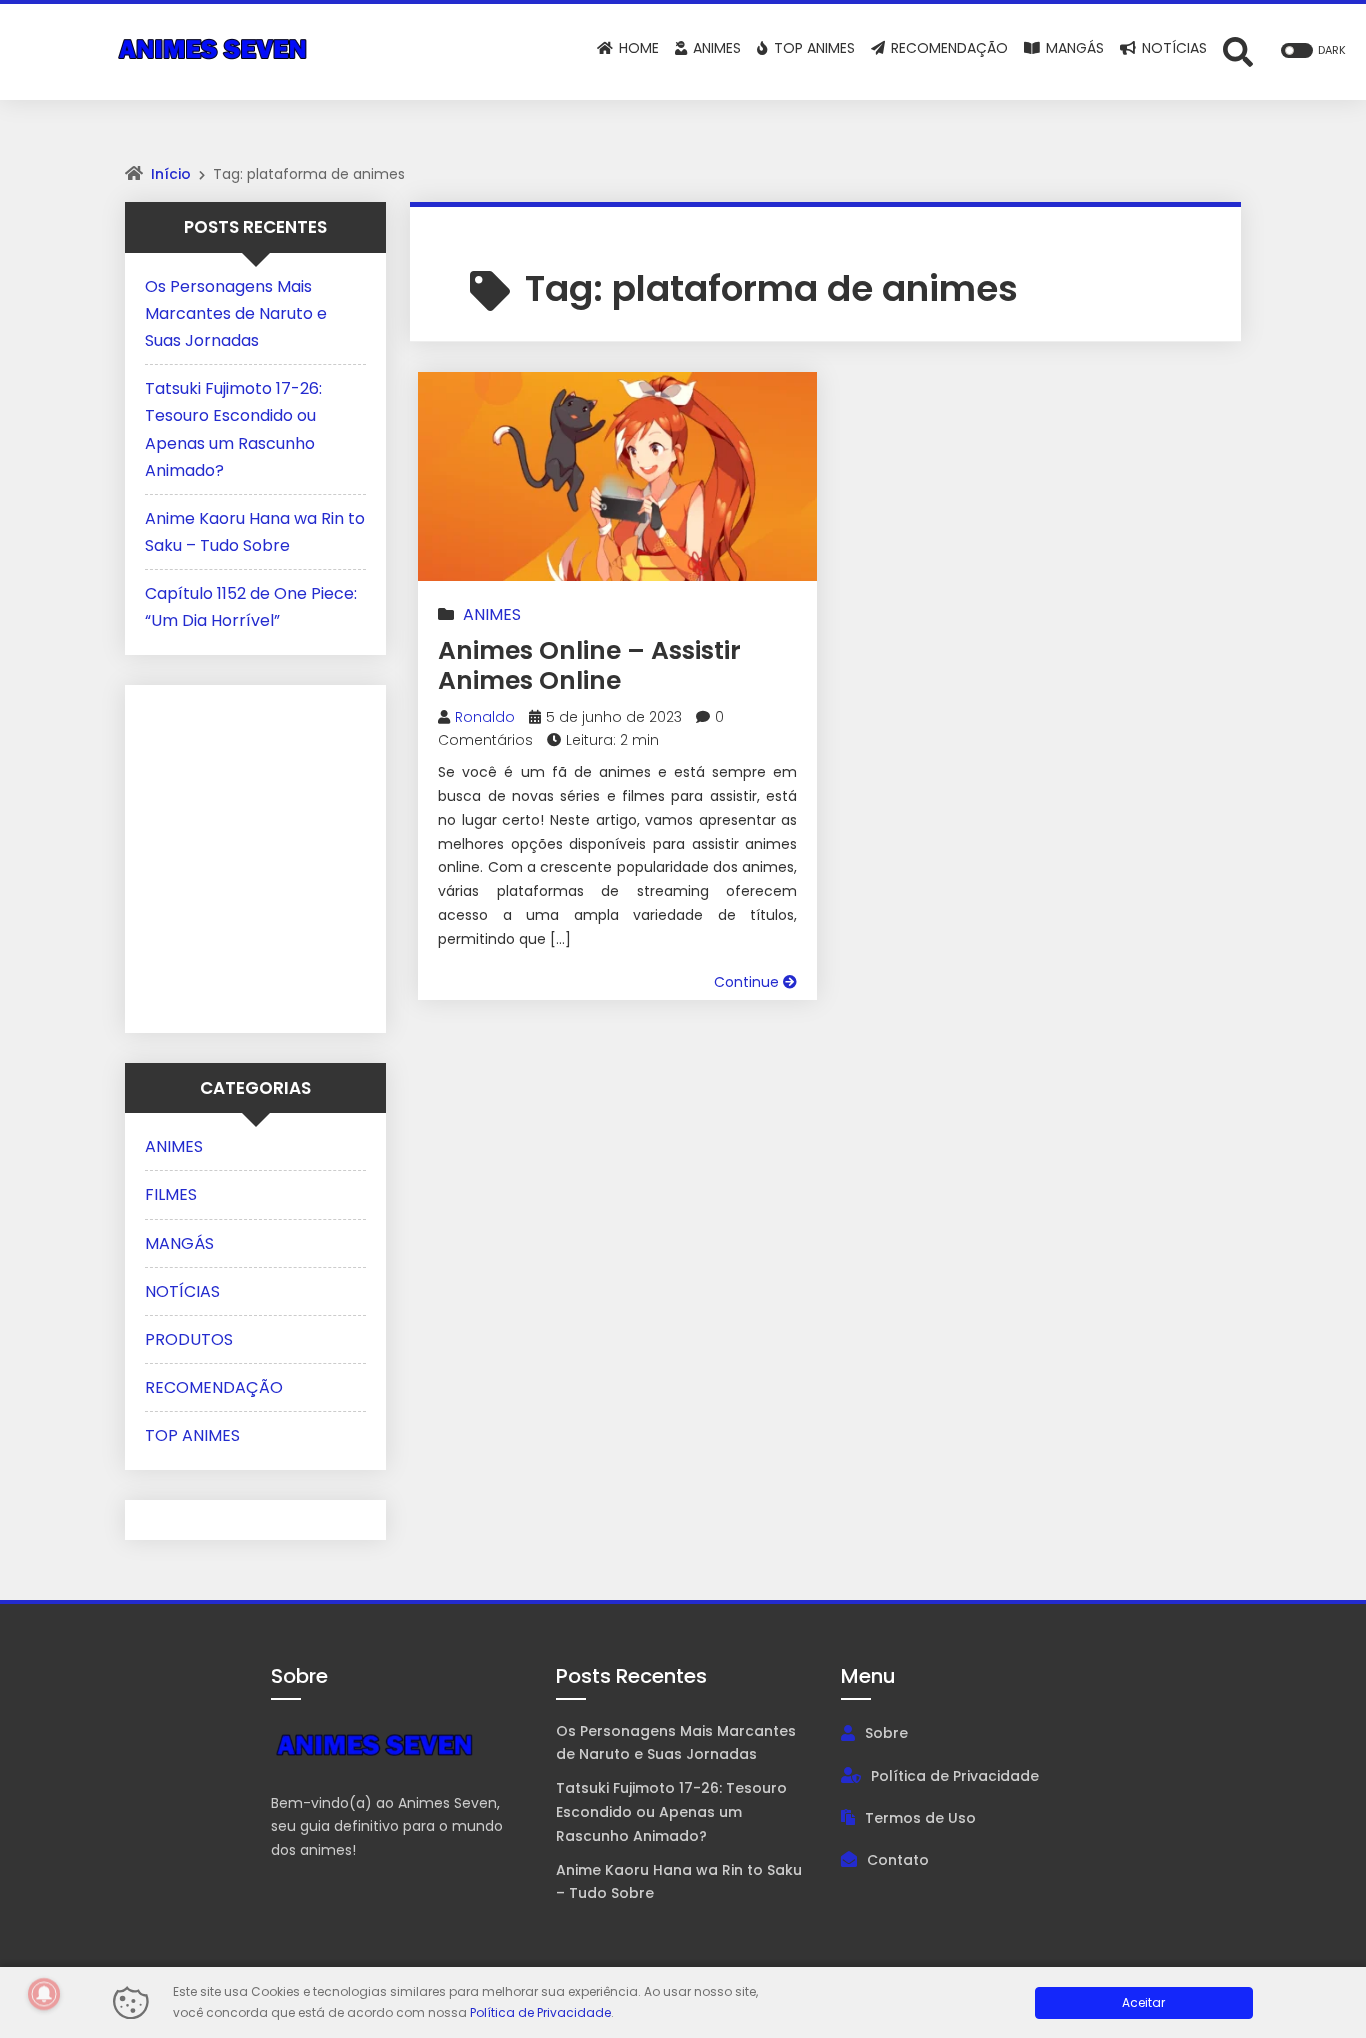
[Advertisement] (270, 855)
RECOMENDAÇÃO (214, 1387)
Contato (898, 1860)
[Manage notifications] (44, 1994)
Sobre (886, 1733)
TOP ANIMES (192, 1435)
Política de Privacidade (955, 1776)
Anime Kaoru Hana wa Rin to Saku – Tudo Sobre (679, 1882)
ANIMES (492, 614)
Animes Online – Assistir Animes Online (589, 665)
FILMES (171, 1194)
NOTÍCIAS (182, 1291)
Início (171, 174)
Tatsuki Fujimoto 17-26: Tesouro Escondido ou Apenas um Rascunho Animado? (671, 1812)
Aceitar (1143, 2002)
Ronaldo (485, 717)
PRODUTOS (189, 1339)
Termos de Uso (920, 1818)
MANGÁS (179, 1243)
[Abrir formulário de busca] (1238, 50)
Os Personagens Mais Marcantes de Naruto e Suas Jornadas (236, 313)
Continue (748, 982)
